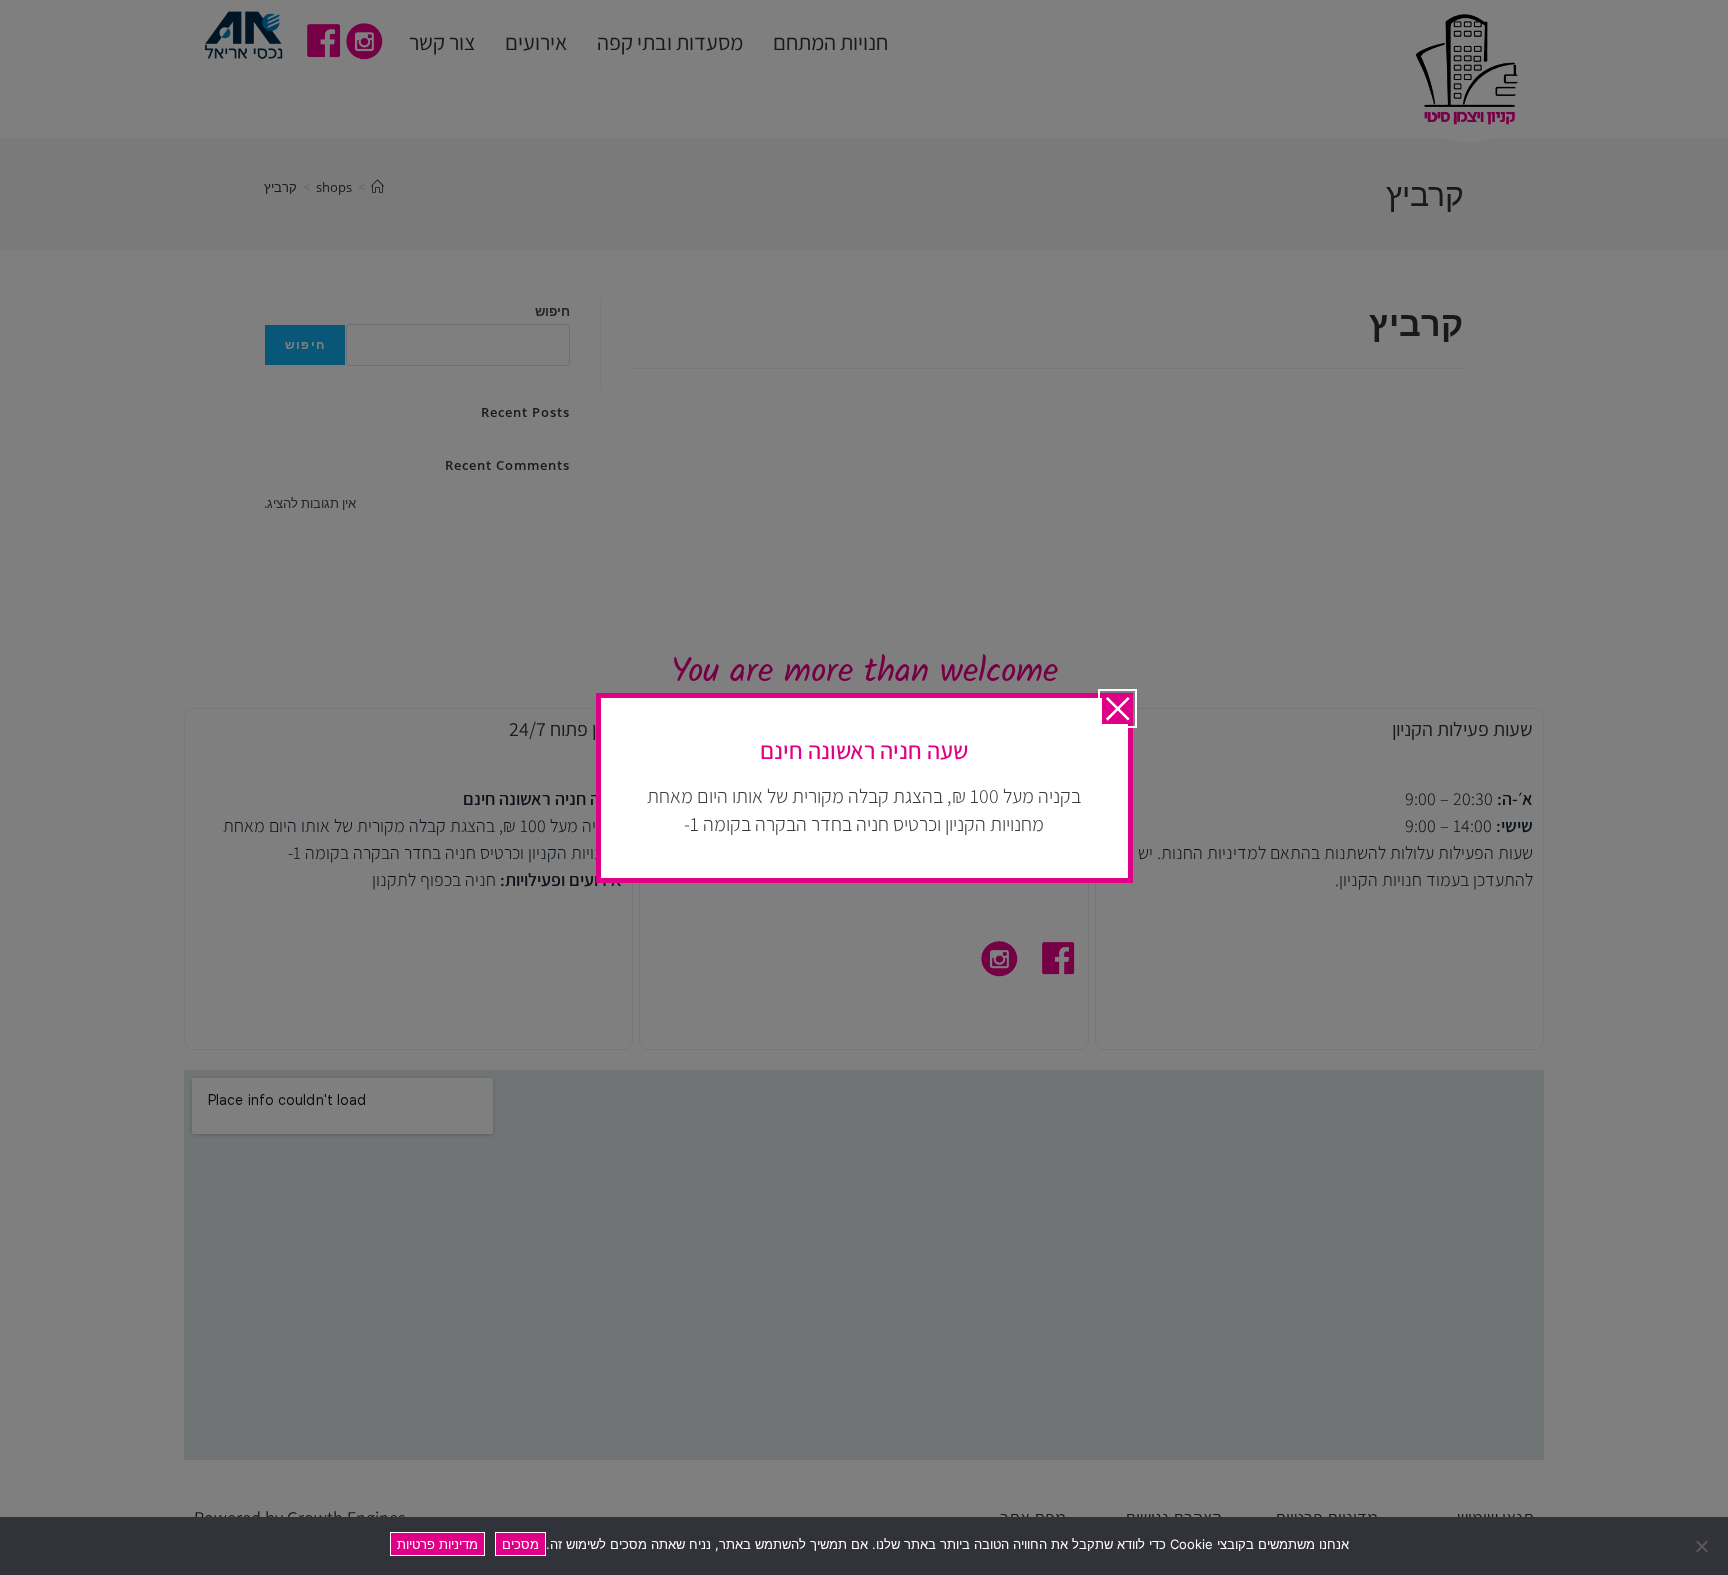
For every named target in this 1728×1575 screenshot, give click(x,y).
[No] (1703, 1546)
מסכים (520, 1544)
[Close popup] (1117, 708)
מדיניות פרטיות (437, 1544)
